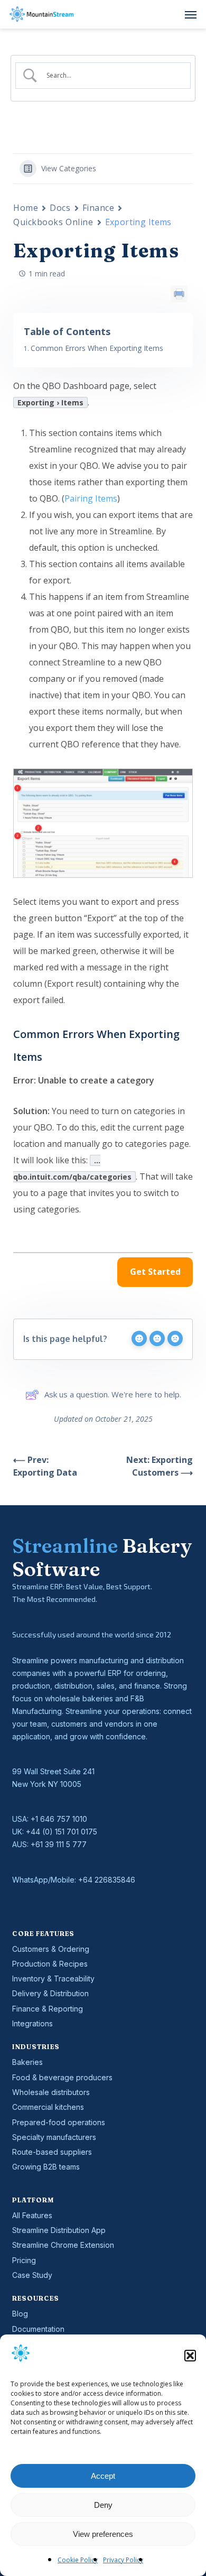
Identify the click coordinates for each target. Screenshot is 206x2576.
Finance (99, 208)
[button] (190, 2356)
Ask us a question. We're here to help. (113, 1394)
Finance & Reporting (48, 2009)
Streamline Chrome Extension (63, 2245)
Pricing (24, 2260)
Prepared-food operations (59, 2122)
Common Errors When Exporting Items (97, 348)
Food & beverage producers (62, 2077)
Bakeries (27, 2062)
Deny (103, 2505)
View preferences (103, 2534)
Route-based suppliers (52, 2152)
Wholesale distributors (51, 2092)
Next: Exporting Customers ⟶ (160, 1466)
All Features (32, 2215)
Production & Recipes (50, 1964)
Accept (103, 2476)
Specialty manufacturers (54, 2137)
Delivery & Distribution (50, 1993)
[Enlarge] (179, 782)
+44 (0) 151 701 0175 (62, 1832)
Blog (20, 2314)
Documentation (38, 2329)
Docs (60, 208)
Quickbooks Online (53, 222)
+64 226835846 (107, 1880)
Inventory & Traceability (53, 1979)
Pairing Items (91, 498)
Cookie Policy (78, 2560)
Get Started (155, 1272)
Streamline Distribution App (59, 2230)
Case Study (32, 2275)
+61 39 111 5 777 (59, 1844)
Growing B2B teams (46, 2167)
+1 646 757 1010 (59, 1819)
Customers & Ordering (51, 1949)
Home (26, 208)
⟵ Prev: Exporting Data (45, 1466)
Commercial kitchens (48, 2107)
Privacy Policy (123, 2560)
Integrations (32, 2023)
